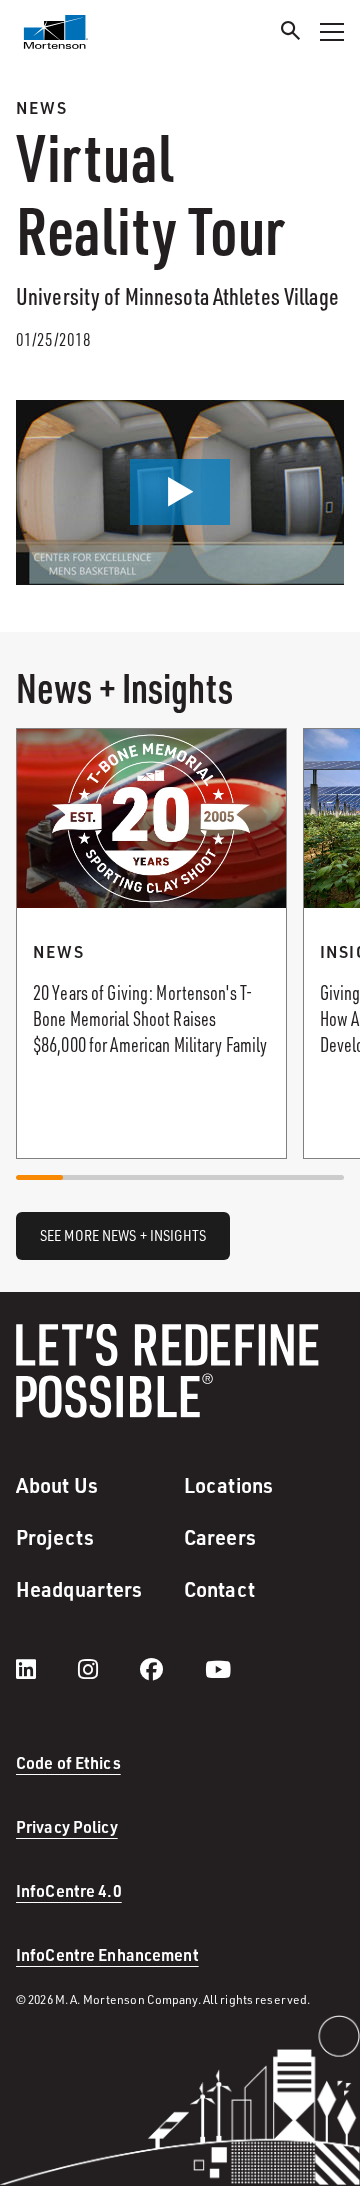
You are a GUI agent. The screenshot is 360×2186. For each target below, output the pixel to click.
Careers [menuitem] (220, 1537)
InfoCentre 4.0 (69, 1890)
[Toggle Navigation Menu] (332, 32)
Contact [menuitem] (219, 1589)
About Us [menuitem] (57, 1485)
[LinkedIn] (46, 1669)
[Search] (291, 33)
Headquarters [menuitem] (79, 1589)
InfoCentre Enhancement (107, 1954)
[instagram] (108, 1669)
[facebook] (171, 1669)
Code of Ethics (68, 1762)
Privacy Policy (67, 1826)
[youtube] (218, 1669)
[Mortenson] (56, 32)
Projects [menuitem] (55, 1537)
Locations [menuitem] (228, 1485)
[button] (180, 492)
